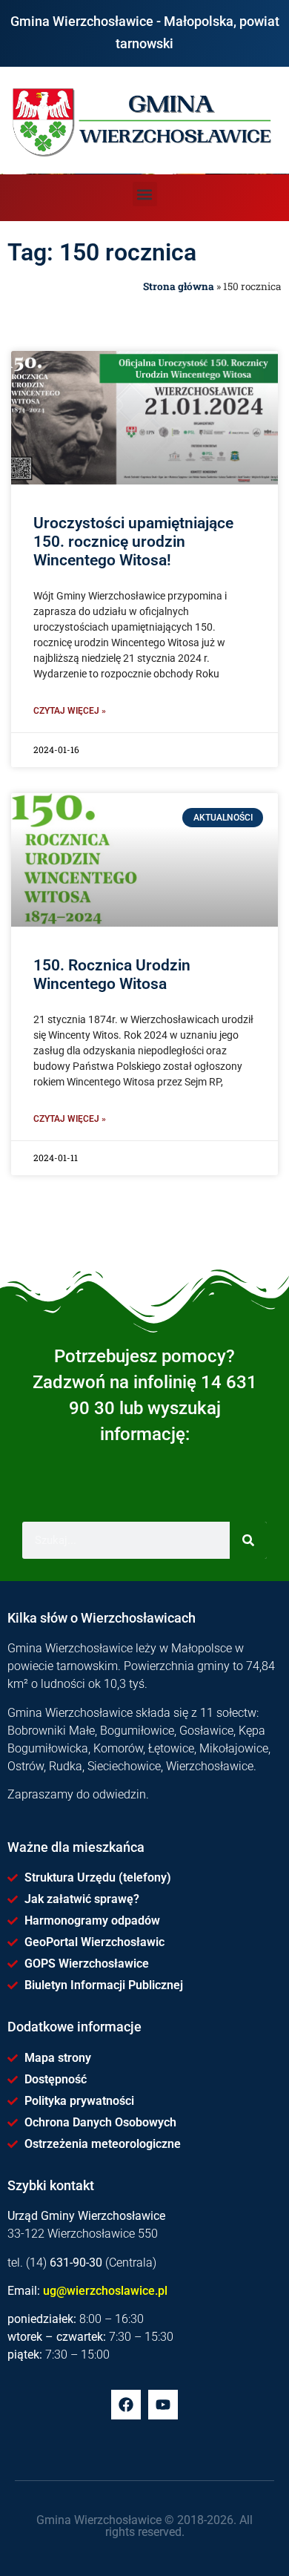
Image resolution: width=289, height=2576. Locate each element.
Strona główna (179, 286)
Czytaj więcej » (70, 711)
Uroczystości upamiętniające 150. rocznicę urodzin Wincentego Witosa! (133, 542)
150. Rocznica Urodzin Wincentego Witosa (112, 975)
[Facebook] (126, 2405)
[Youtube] (163, 2405)
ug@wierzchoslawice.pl (105, 2291)
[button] (145, 194)
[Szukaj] (248, 1540)
